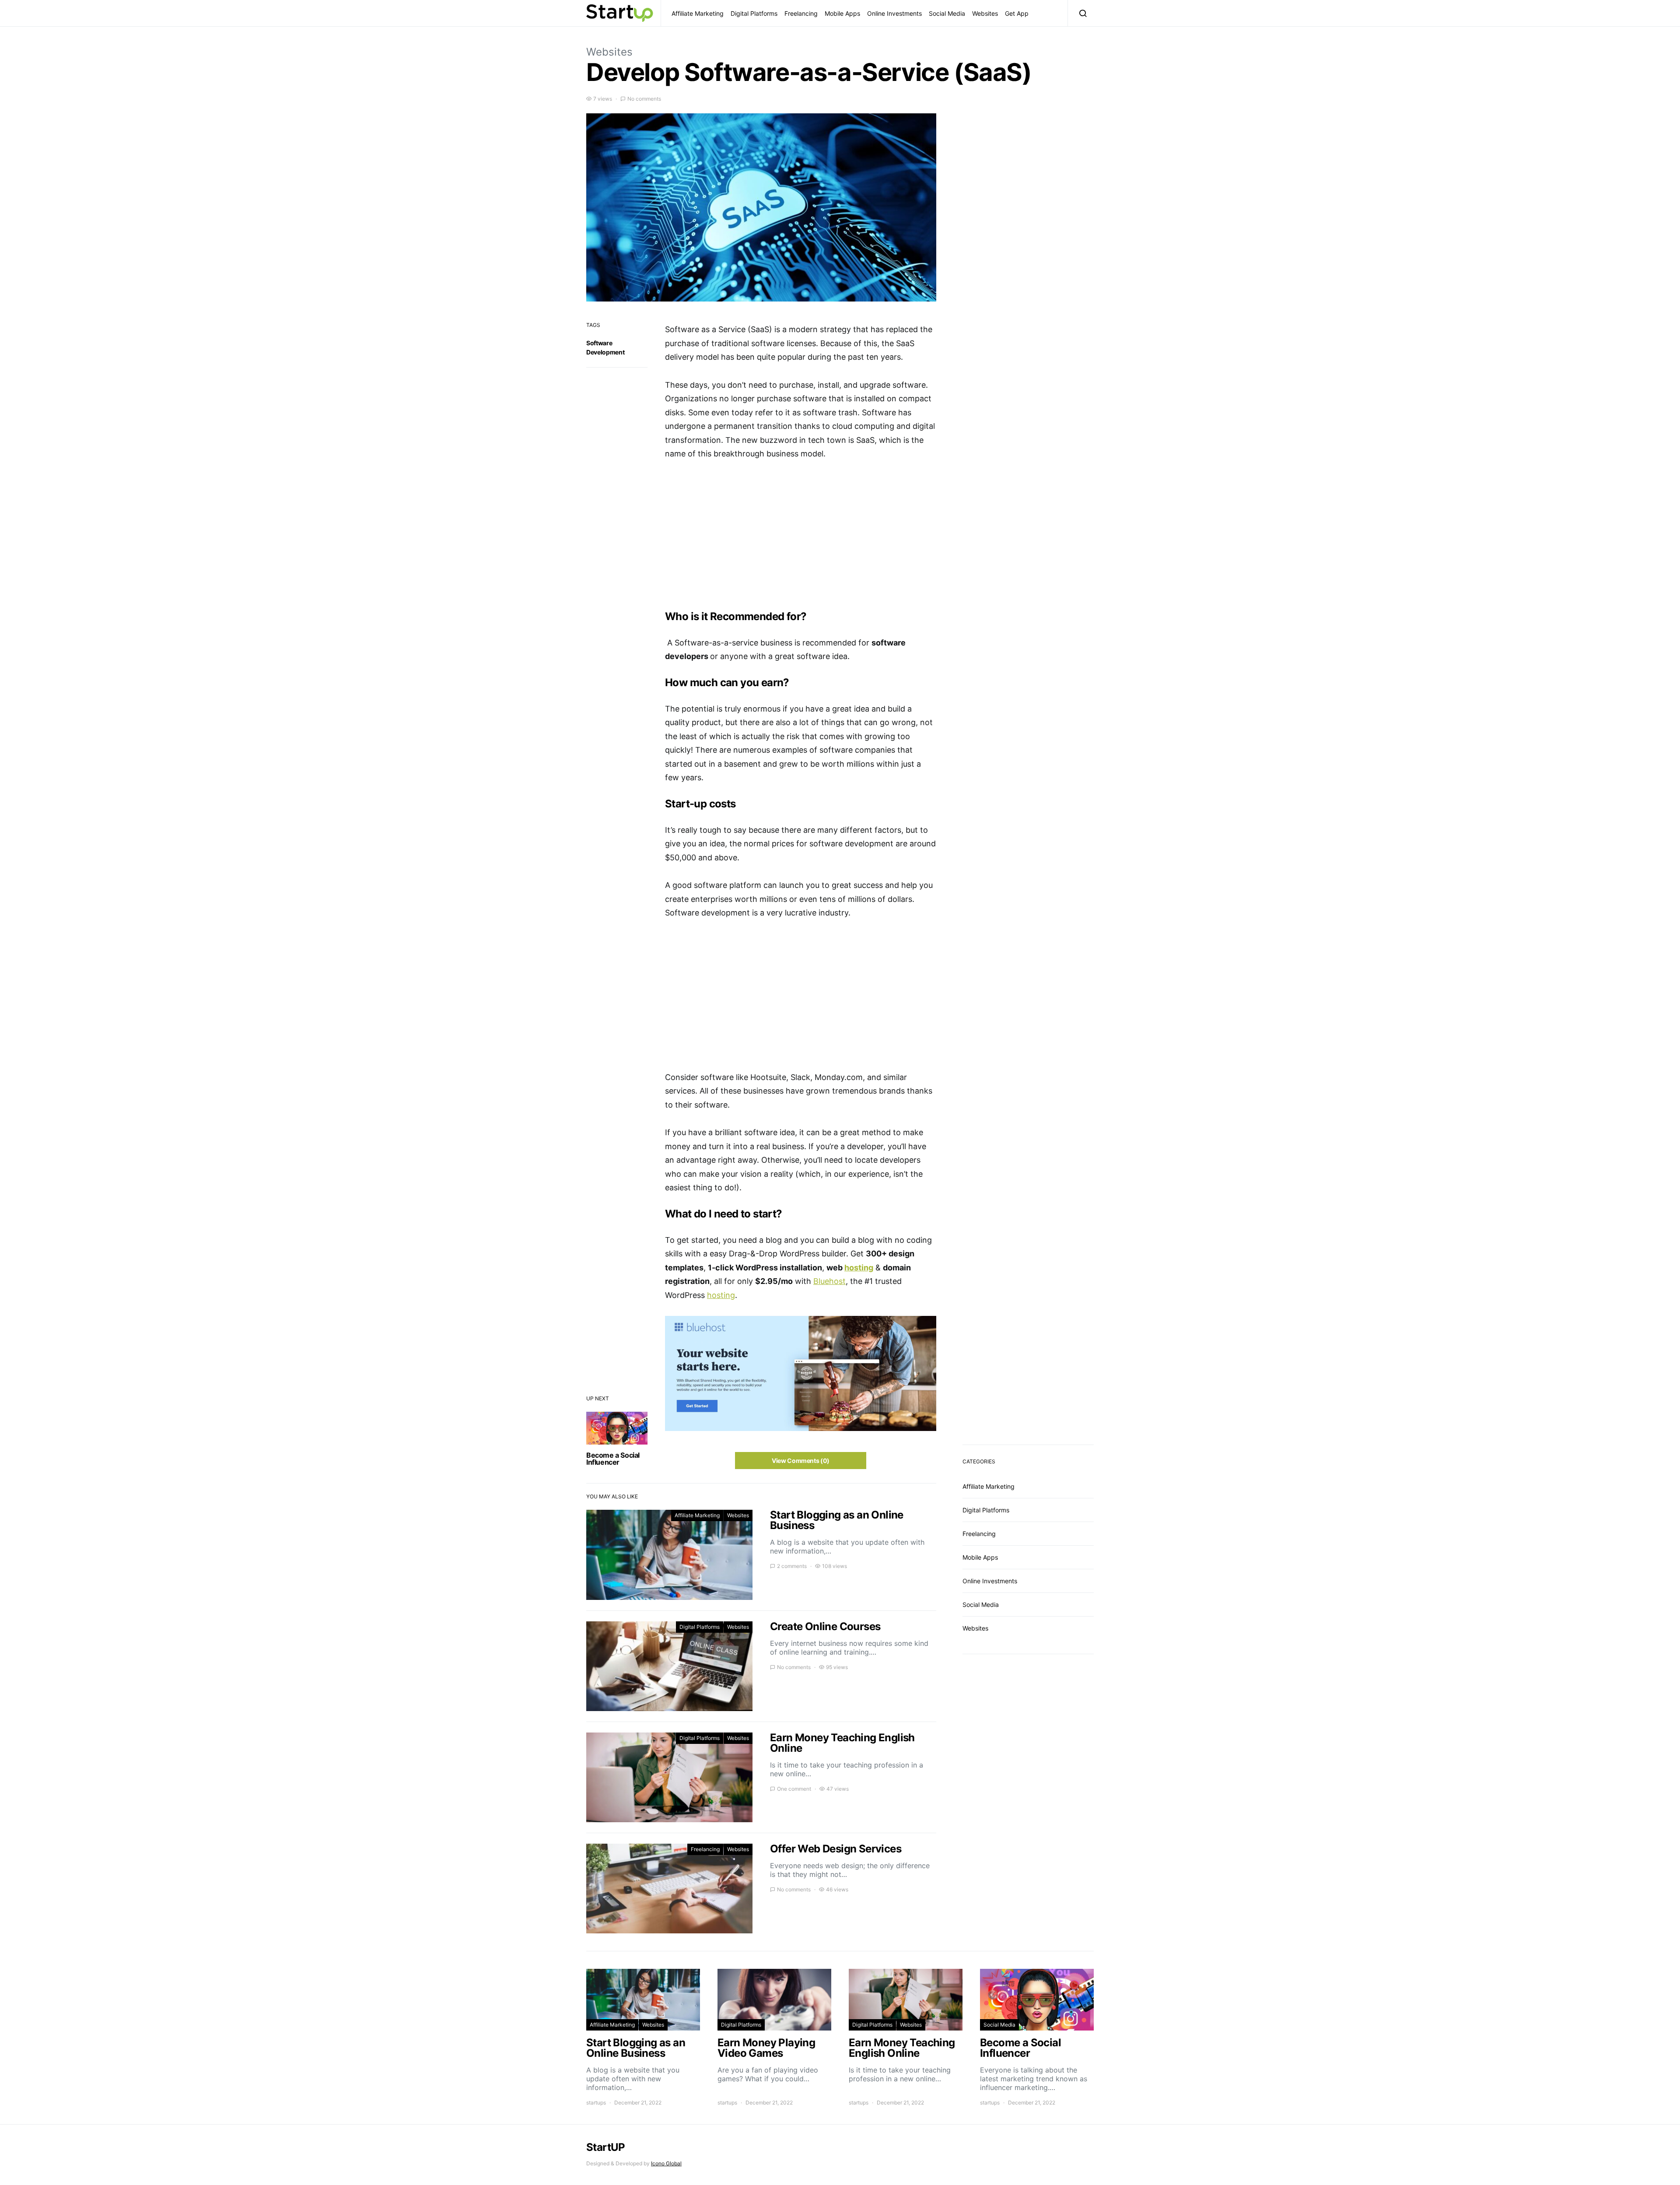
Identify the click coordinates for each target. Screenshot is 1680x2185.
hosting (859, 1268)
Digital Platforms (754, 13)
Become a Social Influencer (613, 1459)
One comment (794, 1789)
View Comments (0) (801, 1461)
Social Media (947, 13)
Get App (1017, 13)
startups (596, 2103)
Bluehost (829, 1281)
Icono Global (666, 2163)
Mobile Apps (842, 13)
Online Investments (894, 13)
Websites (985, 13)
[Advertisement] (801, 536)
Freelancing (801, 13)
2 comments (792, 1566)
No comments (644, 99)
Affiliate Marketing (698, 13)
